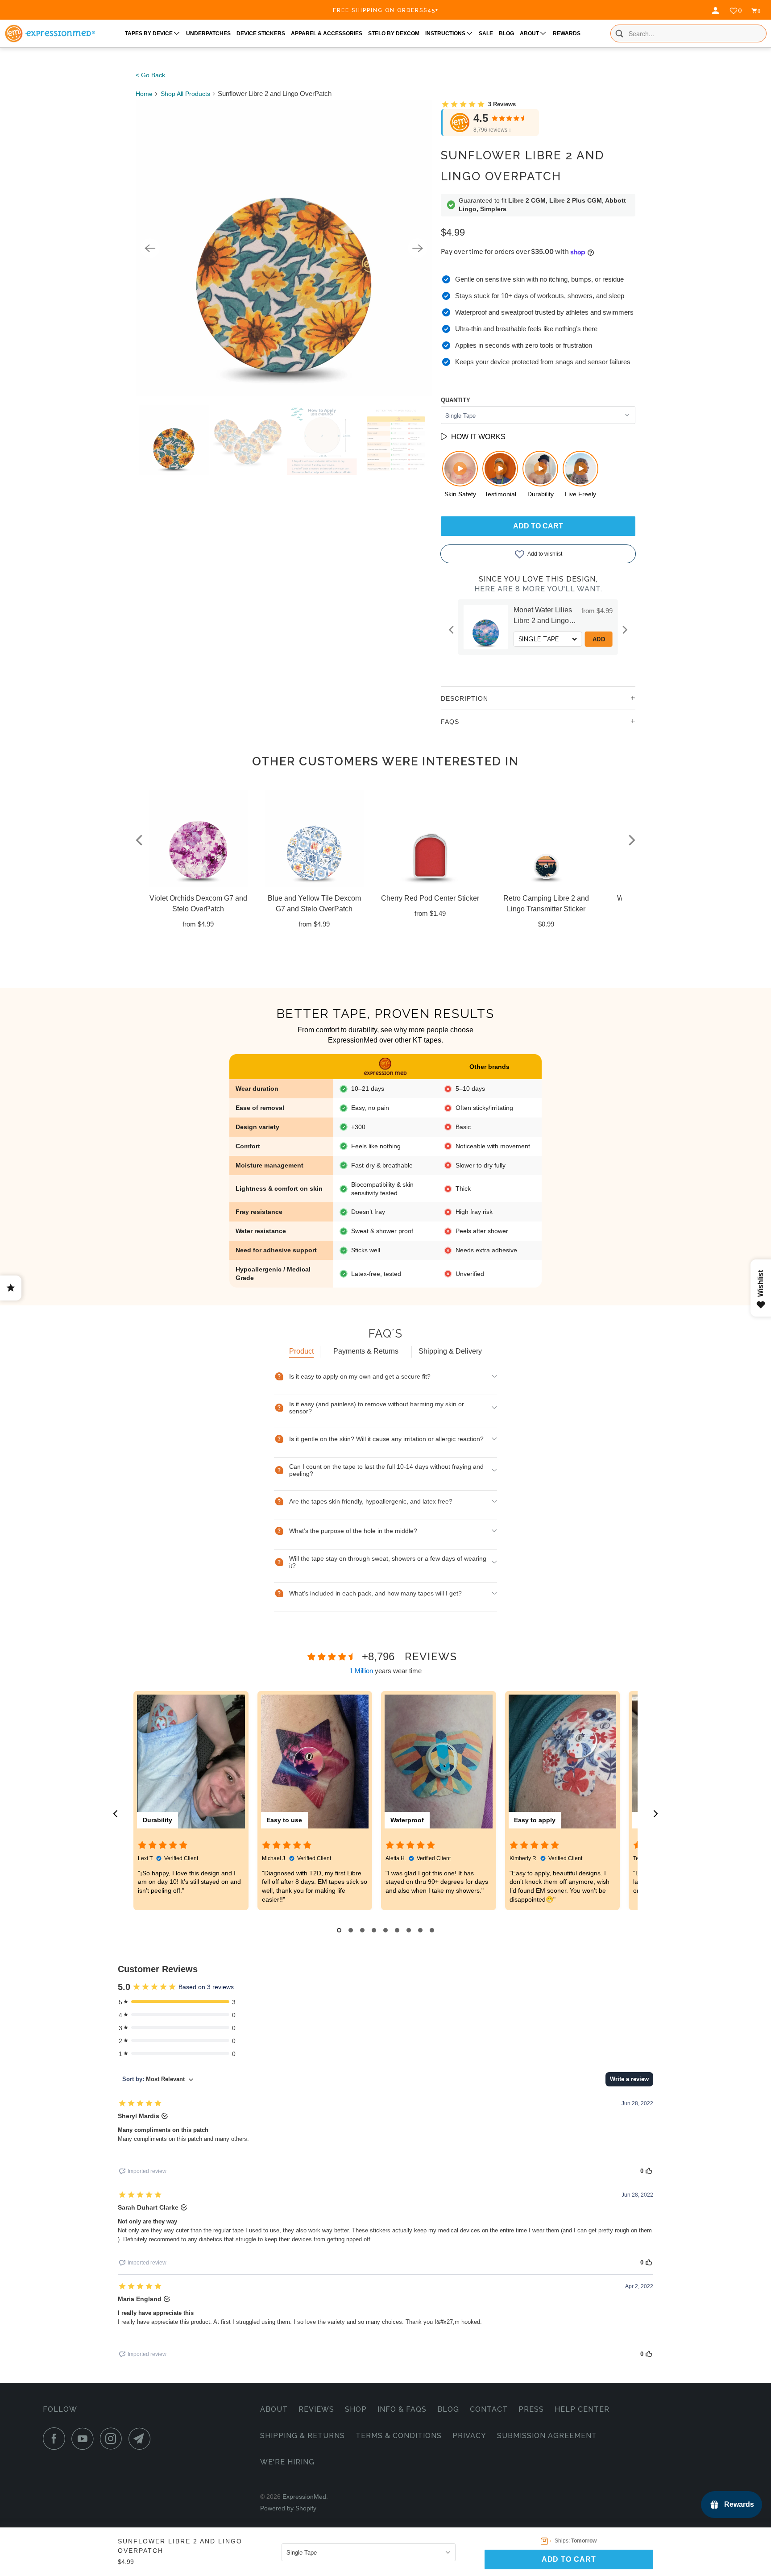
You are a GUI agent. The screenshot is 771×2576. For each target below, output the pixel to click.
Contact (489, 2409)
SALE (486, 33)
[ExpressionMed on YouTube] (85, 2439)
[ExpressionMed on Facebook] (56, 2439)
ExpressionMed (304, 2497)
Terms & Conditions (399, 2436)
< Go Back (150, 75)
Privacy (469, 2436)
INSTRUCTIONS (446, 33)
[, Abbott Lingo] (284, 248)
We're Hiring (287, 2462)
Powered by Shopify (288, 2508)
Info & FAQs (402, 2409)
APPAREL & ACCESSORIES (327, 33)
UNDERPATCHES (208, 33)
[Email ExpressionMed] (142, 2439)
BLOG (506, 33)
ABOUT (530, 33)
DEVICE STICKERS (261, 33)
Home (144, 94)
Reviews (316, 2409)
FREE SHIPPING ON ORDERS (386, 10)
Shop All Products (185, 94)
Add (603, 639)
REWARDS (567, 33)
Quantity (456, 400)
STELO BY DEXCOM (394, 33)
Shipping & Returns (303, 2436)
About (274, 2409)
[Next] (418, 248)
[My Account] (717, 11)
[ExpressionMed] (50, 33)
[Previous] (150, 248)
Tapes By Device (149, 33)
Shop (356, 2409)
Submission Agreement (547, 2436)
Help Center (582, 2409)
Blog (448, 2409)
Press (531, 2409)
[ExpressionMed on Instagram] (113, 2439)
